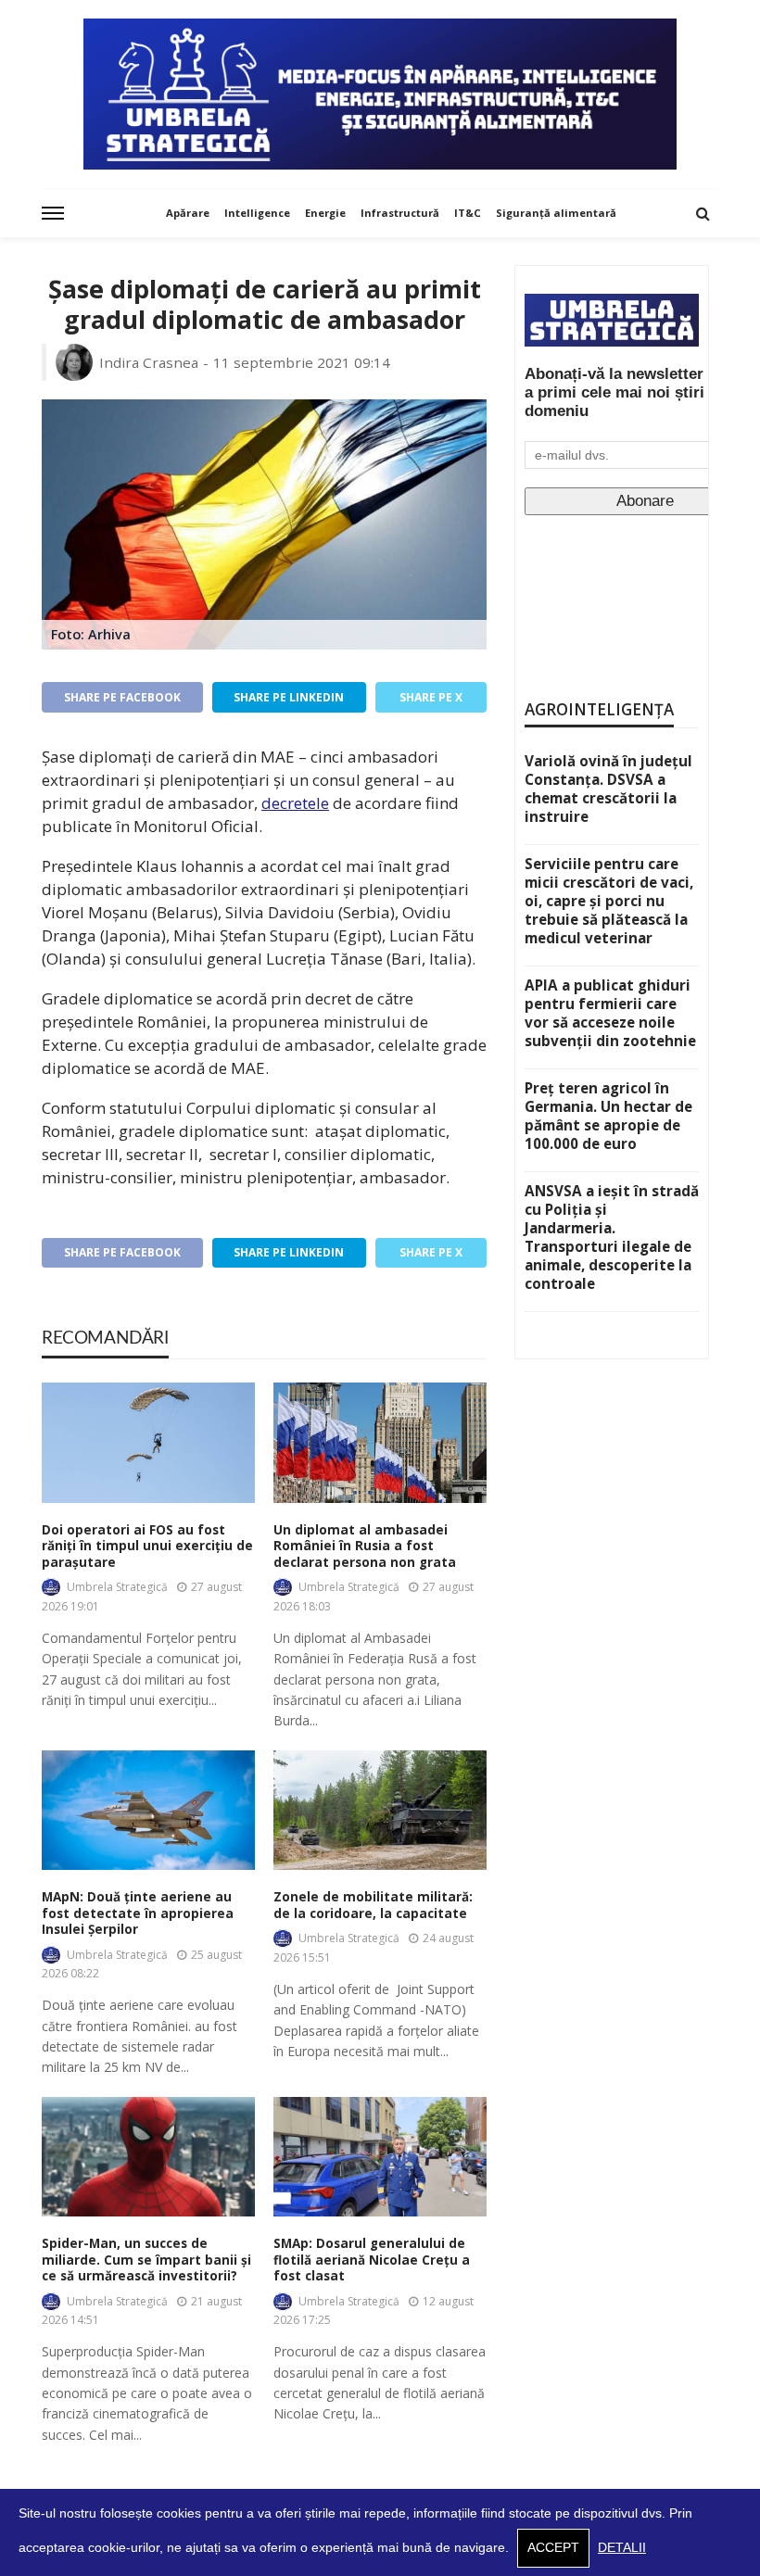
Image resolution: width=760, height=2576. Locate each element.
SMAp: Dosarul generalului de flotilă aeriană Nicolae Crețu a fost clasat (372, 2260)
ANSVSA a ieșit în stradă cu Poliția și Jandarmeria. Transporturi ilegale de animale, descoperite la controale (612, 1237)
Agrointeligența (599, 709)
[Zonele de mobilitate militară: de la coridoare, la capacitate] (380, 1810)
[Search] (703, 213)
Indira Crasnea (149, 362)
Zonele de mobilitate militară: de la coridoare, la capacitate (373, 1906)
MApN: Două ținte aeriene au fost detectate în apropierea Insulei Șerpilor (138, 1913)
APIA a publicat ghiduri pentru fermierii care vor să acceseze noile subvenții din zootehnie (610, 1013)
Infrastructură (400, 213)
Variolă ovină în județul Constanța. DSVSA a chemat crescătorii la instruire (608, 789)
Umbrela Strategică (117, 1587)
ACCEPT (553, 2548)
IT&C (468, 213)
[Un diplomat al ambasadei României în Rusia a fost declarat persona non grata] (380, 1442)
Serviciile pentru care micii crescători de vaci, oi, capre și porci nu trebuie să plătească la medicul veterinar (609, 901)
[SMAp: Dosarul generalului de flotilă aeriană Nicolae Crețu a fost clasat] (380, 2157)
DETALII (622, 2548)
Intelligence (257, 213)
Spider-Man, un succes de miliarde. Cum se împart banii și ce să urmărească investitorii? (146, 2260)
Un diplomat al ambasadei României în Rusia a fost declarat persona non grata (365, 1547)
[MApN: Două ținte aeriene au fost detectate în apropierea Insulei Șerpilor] (148, 1810)
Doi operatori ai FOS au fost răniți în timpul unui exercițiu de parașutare (147, 1547)
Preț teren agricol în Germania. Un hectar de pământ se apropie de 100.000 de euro (608, 1116)
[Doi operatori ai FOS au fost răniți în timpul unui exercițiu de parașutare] (148, 1442)
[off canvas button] (53, 213)
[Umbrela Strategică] (380, 94)
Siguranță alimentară (556, 213)
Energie (325, 213)
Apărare (188, 213)
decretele (295, 803)
